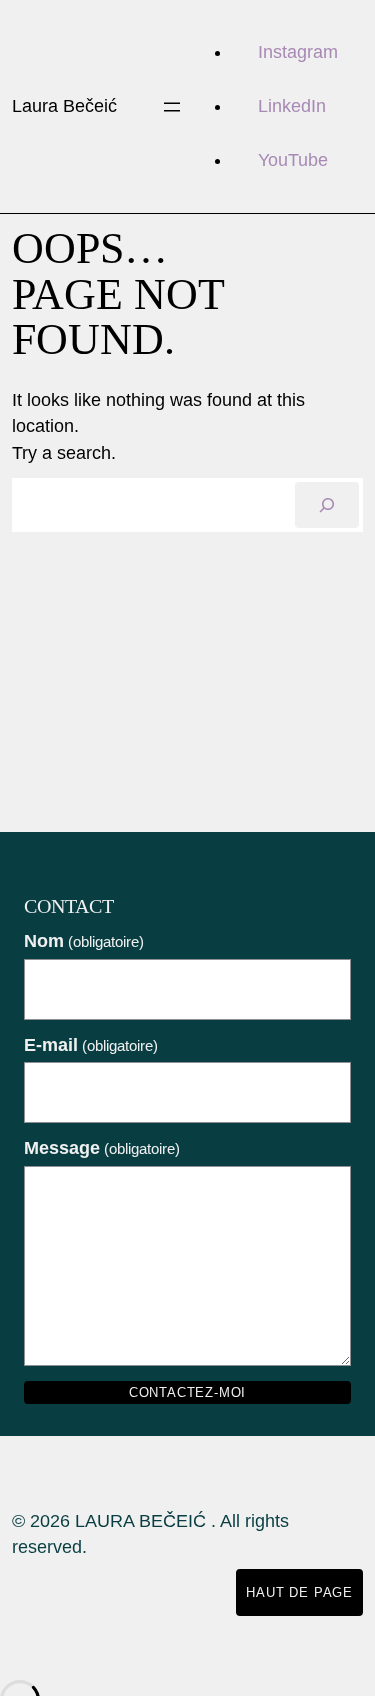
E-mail (91, 1045)
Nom (84, 941)
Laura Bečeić (64, 106)
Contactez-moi (187, 1392)
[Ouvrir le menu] (172, 107)
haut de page (299, 1592)
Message (102, 1148)
